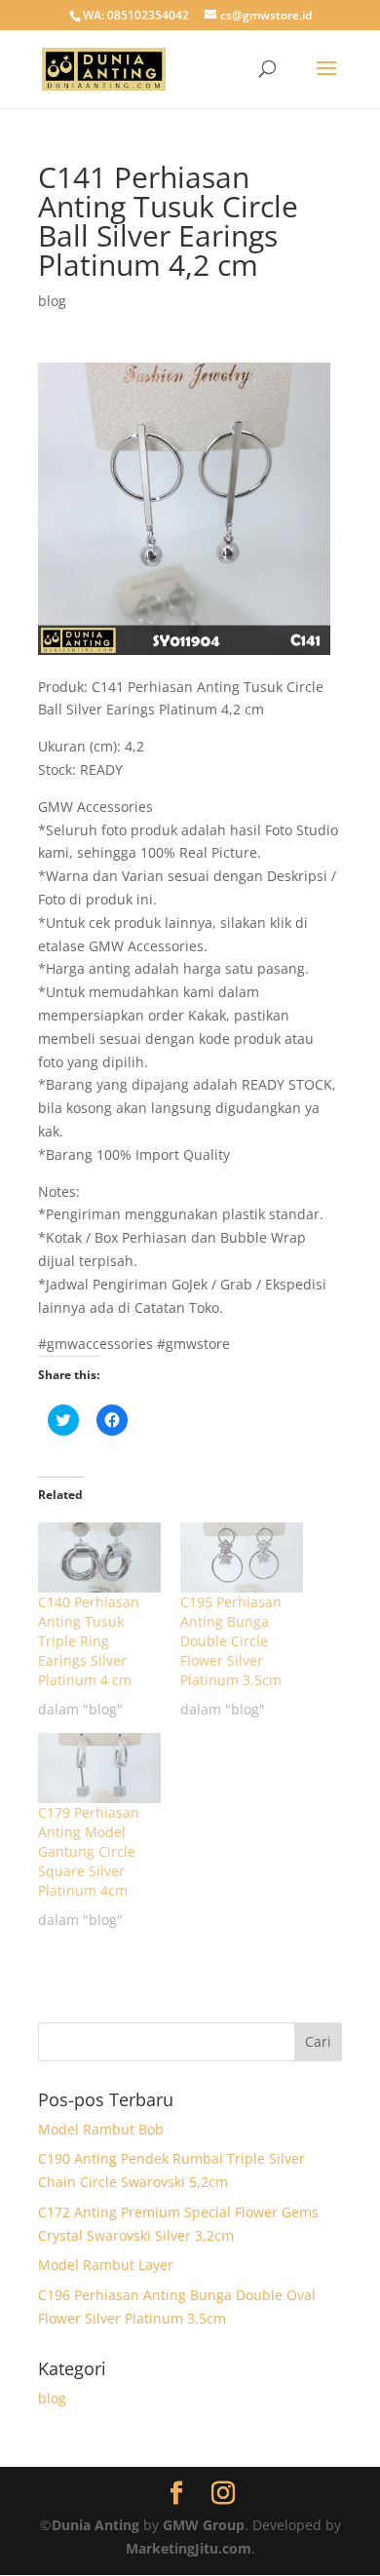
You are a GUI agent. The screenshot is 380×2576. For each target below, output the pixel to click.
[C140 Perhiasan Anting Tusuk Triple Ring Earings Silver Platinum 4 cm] (99, 1557)
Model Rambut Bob (101, 2129)
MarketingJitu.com (189, 2548)
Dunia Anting (95, 2525)
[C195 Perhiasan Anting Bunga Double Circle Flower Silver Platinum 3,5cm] (242, 1557)
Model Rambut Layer (106, 2265)
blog (52, 301)
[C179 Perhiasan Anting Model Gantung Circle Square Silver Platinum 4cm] (99, 1768)
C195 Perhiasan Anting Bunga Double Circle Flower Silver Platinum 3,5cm (231, 1641)
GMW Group (204, 2525)
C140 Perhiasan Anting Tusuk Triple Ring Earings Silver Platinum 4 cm (89, 1641)
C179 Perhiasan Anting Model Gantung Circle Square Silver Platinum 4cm (89, 1851)
